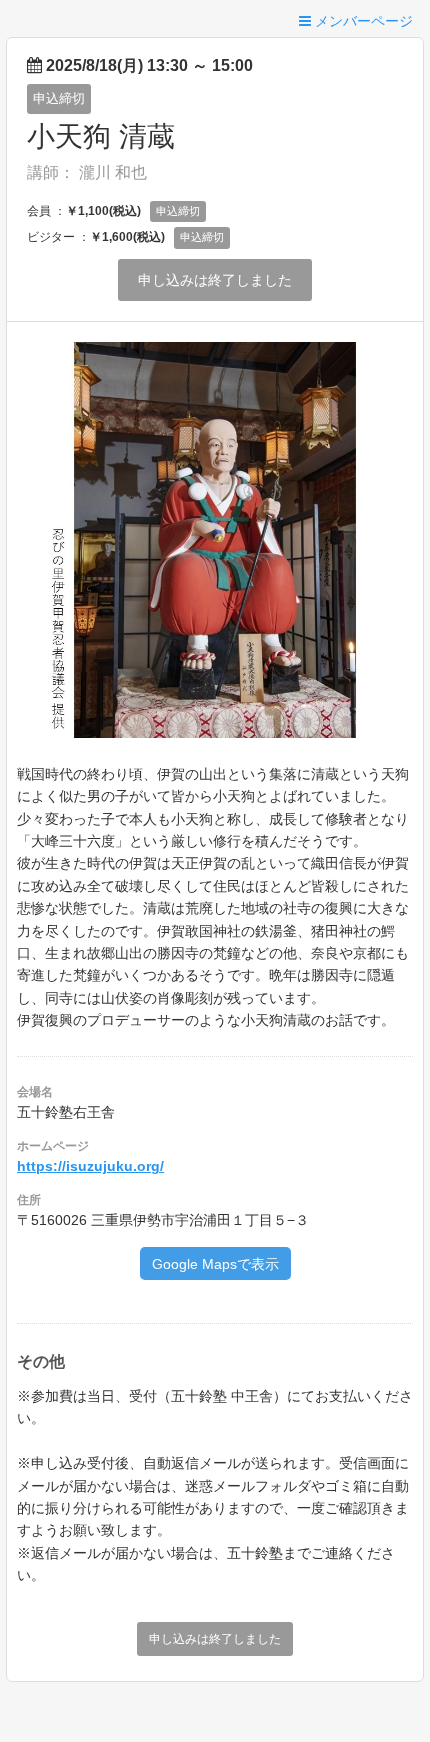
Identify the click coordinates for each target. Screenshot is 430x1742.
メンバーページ (362, 21)
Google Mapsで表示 (215, 1264)
